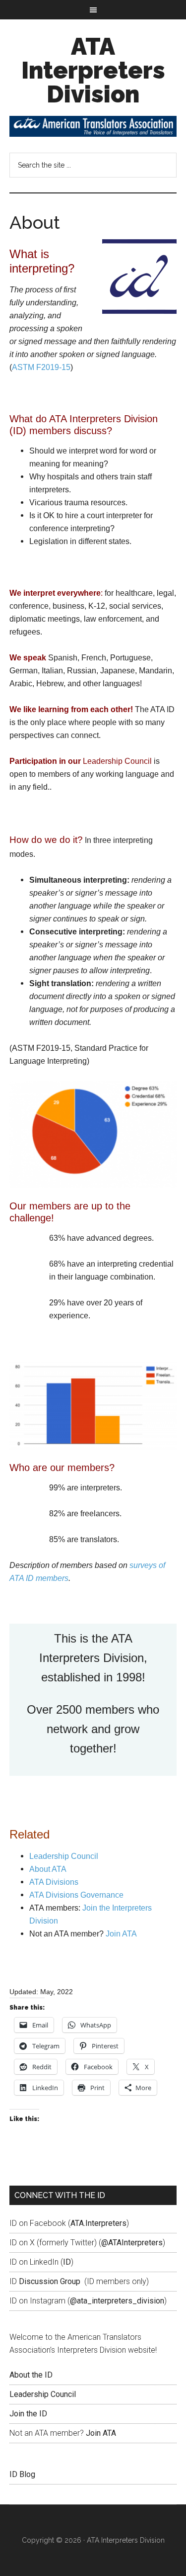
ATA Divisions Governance (76, 1895)
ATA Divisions (54, 1882)
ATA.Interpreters (98, 2223)
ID (67, 2262)
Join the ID (28, 2414)
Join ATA (121, 1934)
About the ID (31, 2375)
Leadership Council (117, 761)
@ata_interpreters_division (117, 2301)
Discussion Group (50, 2281)
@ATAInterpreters (132, 2243)
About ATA (48, 1869)
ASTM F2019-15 (41, 367)
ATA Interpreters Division (93, 70)
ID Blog (22, 2474)
